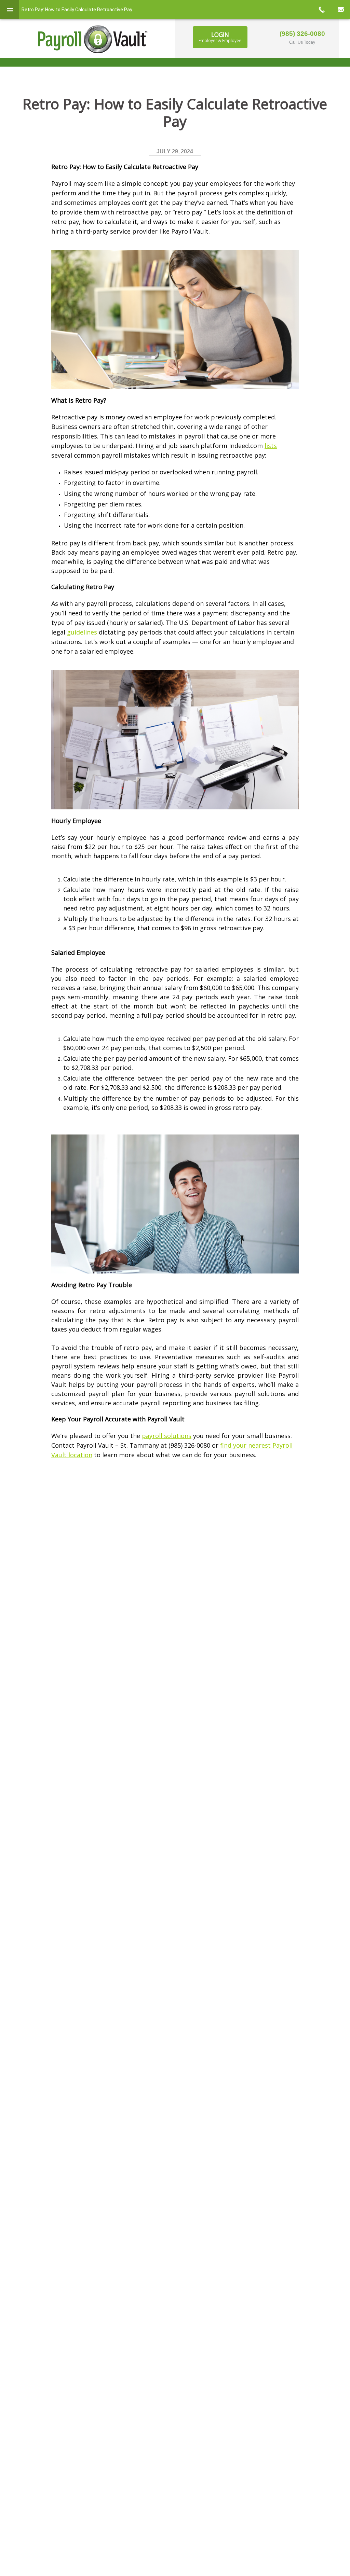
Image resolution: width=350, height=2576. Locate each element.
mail (340, 10)
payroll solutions (167, 1436)
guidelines (82, 632)
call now (321, 10)
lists (271, 446)
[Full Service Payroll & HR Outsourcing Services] (93, 39)
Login (220, 37)
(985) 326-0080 (302, 34)
